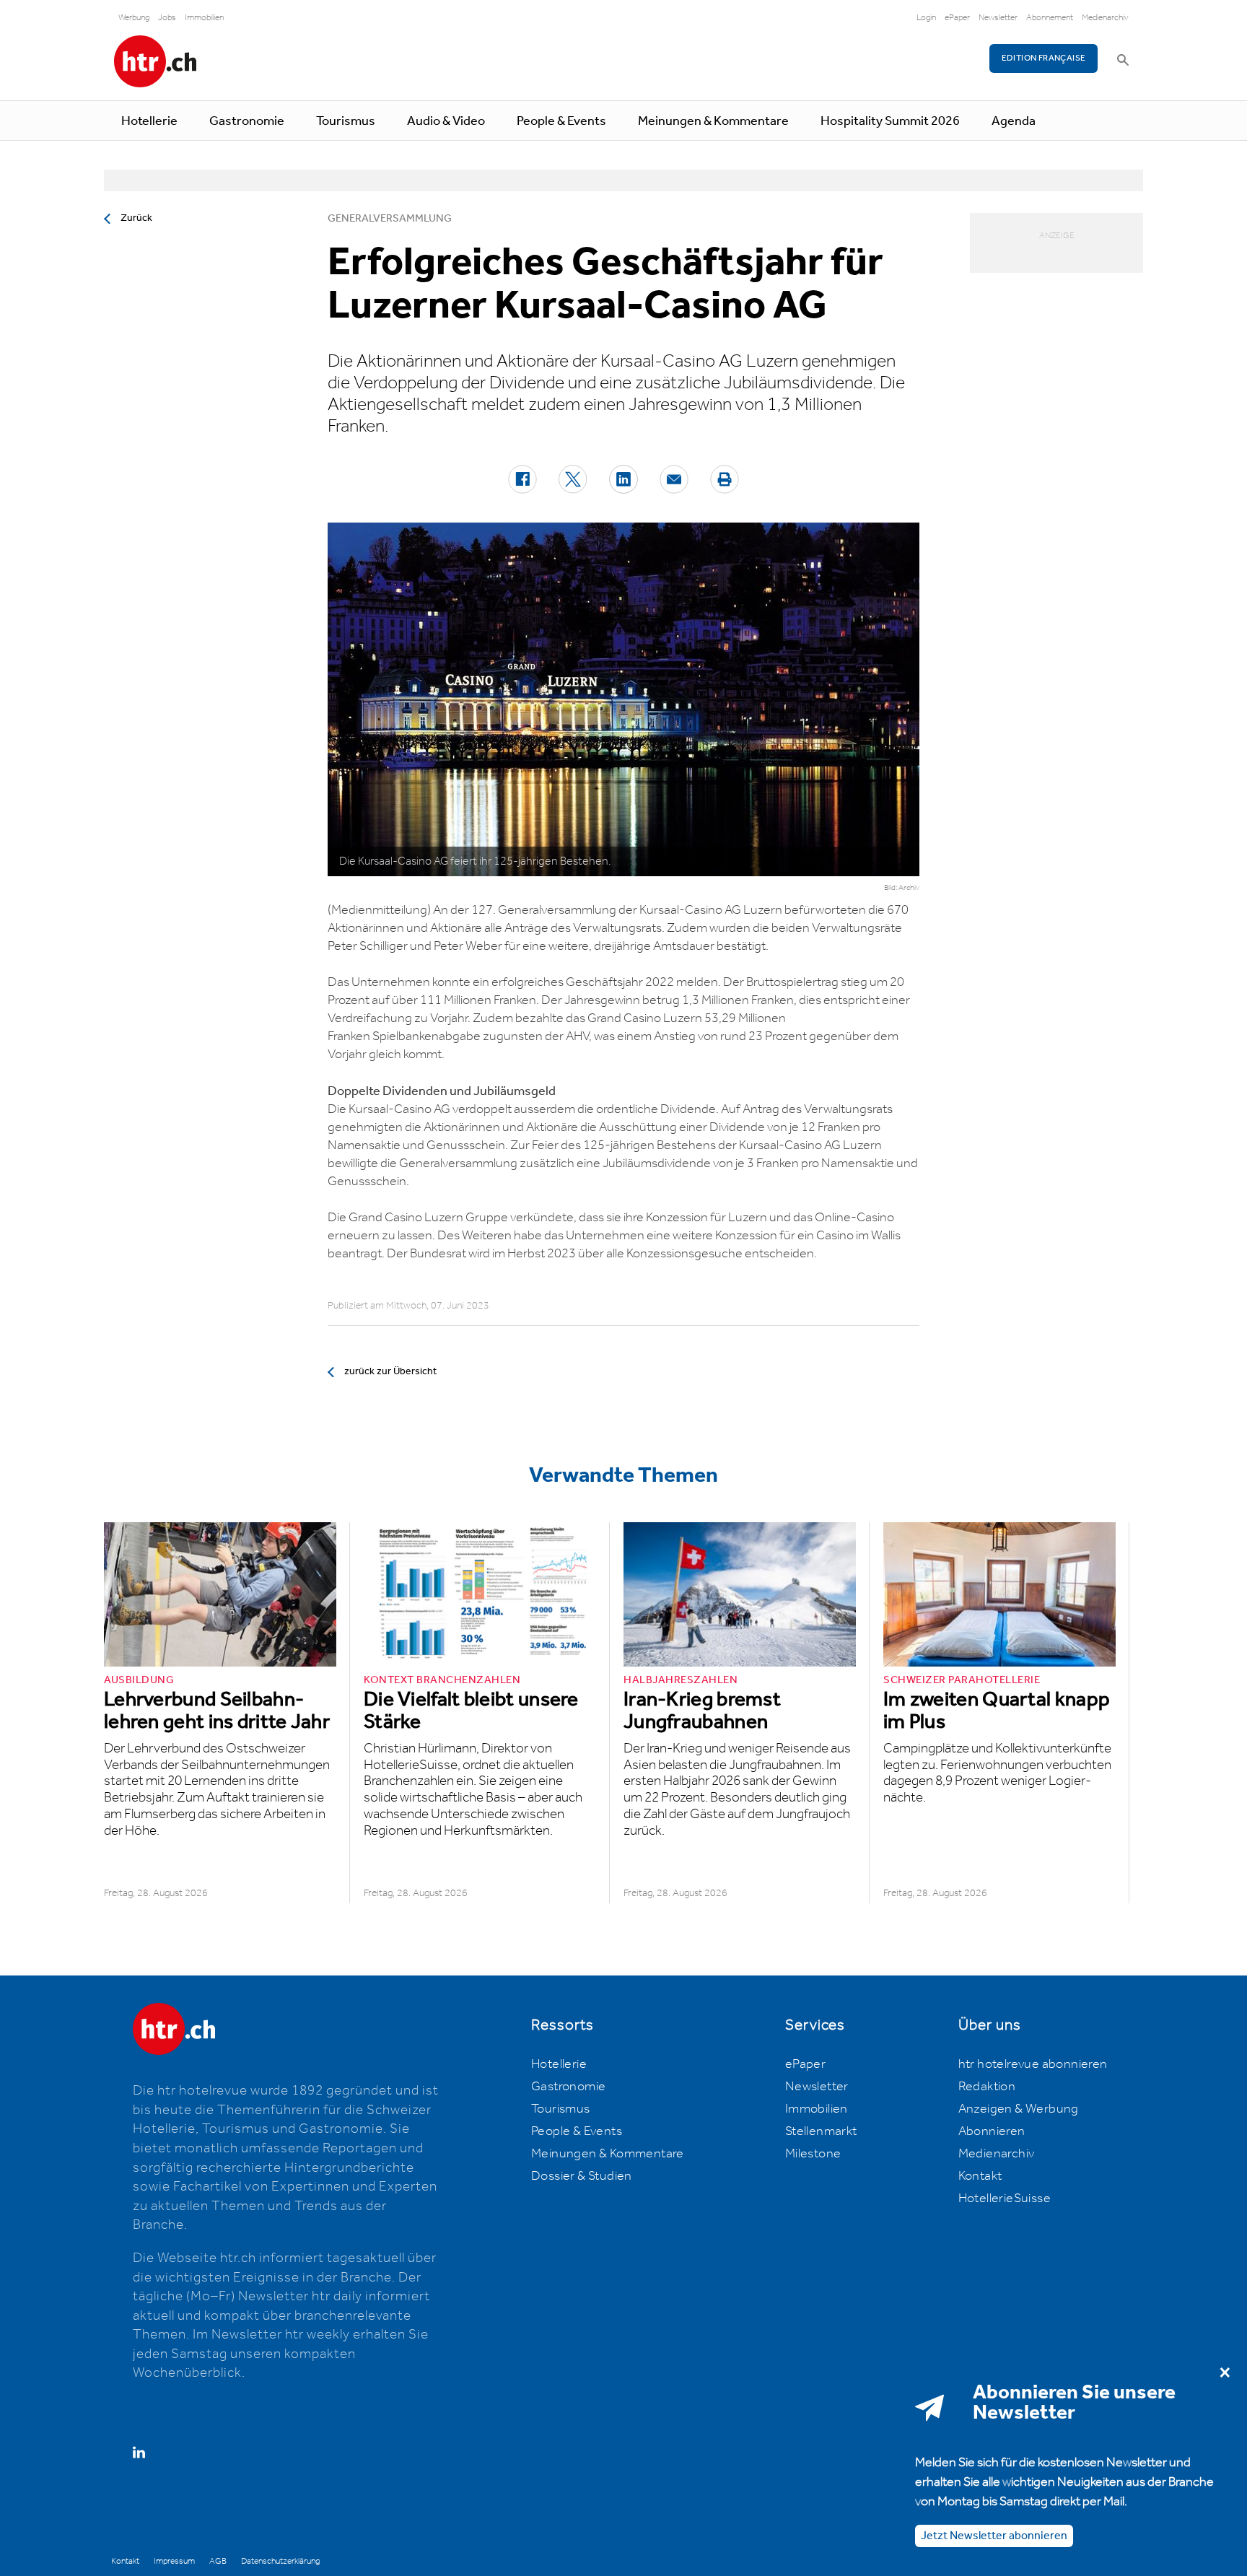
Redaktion (987, 2087)
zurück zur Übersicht (390, 1371)
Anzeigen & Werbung (1019, 2109)
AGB (218, 2561)
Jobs (167, 18)
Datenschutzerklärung (280, 2561)
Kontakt (980, 2176)
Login (926, 18)
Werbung (134, 18)
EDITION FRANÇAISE (1044, 58)
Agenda (1014, 121)
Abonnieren (992, 2131)
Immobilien (204, 18)
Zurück (136, 218)
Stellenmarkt (821, 2131)
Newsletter (998, 18)
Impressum (174, 2561)
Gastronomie (247, 121)
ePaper (957, 18)
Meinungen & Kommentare (713, 121)
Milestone (813, 2154)
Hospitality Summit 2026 (890, 121)
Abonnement (1050, 18)
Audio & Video (446, 121)
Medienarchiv (1105, 18)
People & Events (561, 121)
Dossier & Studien (582, 2176)
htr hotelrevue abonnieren (1033, 2064)
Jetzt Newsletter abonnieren (994, 2536)
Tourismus (346, 121)
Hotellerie (149, 121)
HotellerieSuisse (1005, 2199)
